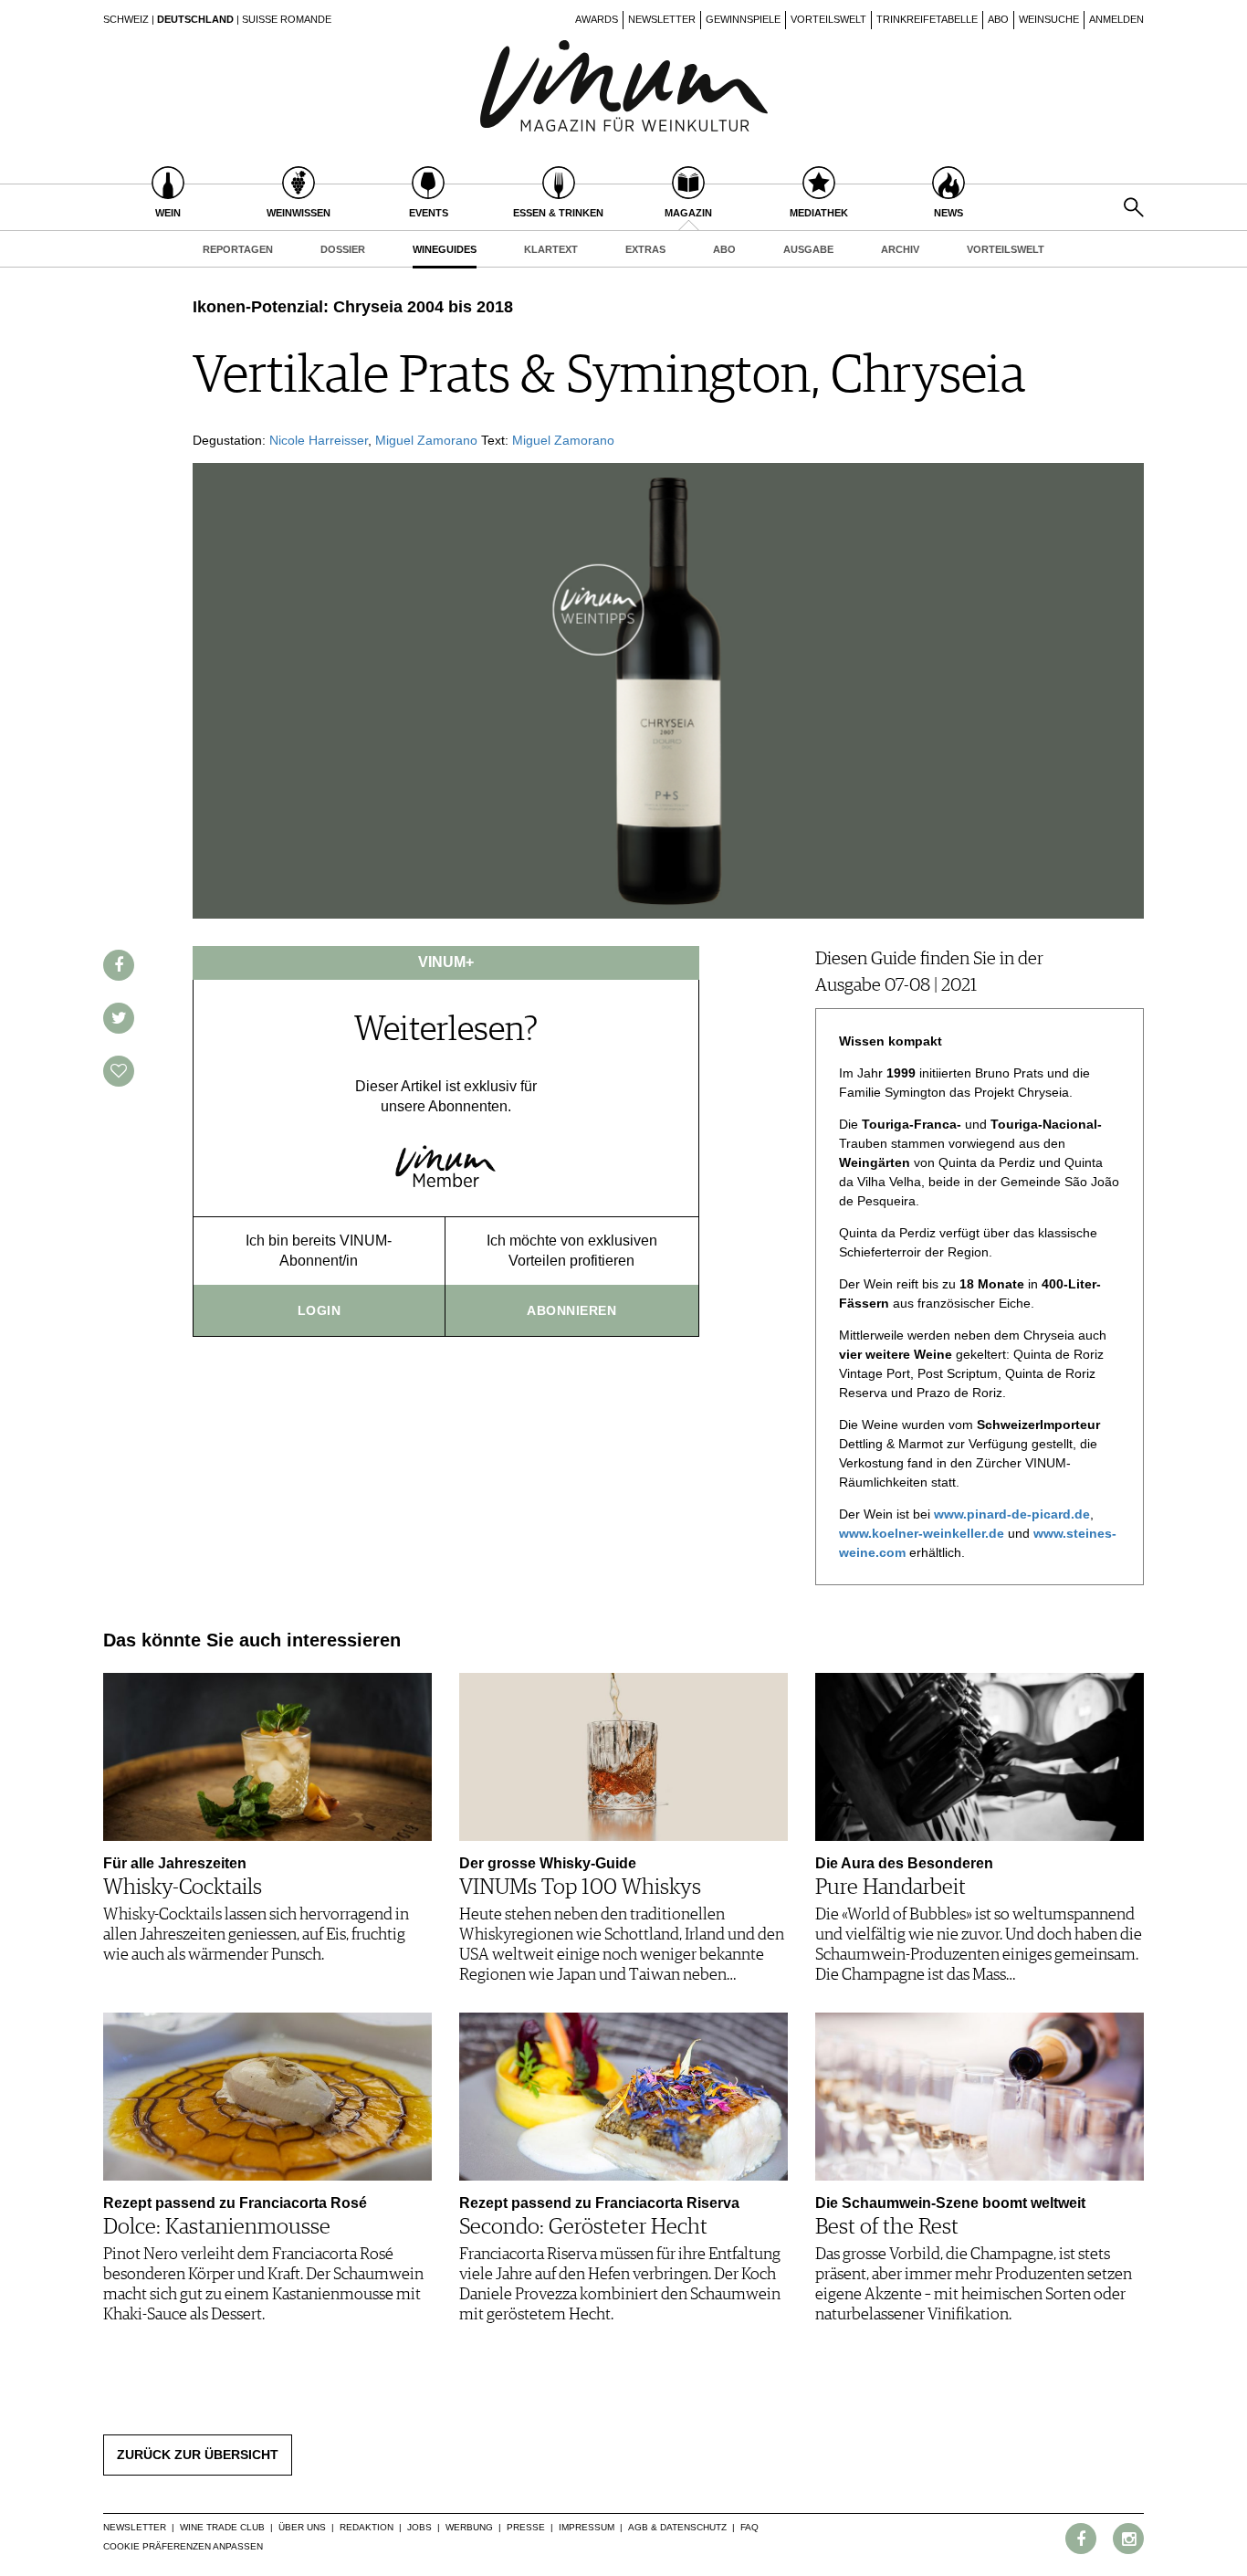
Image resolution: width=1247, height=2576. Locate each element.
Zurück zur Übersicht (198, 2455)
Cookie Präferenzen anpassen (183, 2546)
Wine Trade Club (222, 2527)
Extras (645, 249)
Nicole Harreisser (319, 440)
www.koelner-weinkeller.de (922, 1533)
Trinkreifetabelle (927, 19)
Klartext (551, 249)
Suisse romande (287, 19)
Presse (526, 2527)
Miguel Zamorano (426, 440)
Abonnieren (571, 1310)
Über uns (302, 2527)
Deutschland (195, 19)
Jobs (419, 2527)
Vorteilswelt (828, 19)
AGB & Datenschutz (677, 2527)
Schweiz (126, 19)
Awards (597, 19)
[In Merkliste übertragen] (119, 1071)
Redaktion (367, 2527)
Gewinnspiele (743, 19)
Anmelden (1116, 19)
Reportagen (238, 249)
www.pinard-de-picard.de (1012, 1514)
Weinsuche (1049, 19)
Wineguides (445, 249)
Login (320, 1310)
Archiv (900, 249)
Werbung (469, 2527)
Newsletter (662, 19)
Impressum (587, 2527)
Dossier (343, 249)
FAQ (749, 2527)
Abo (998, 19)
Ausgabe (808, 249)
